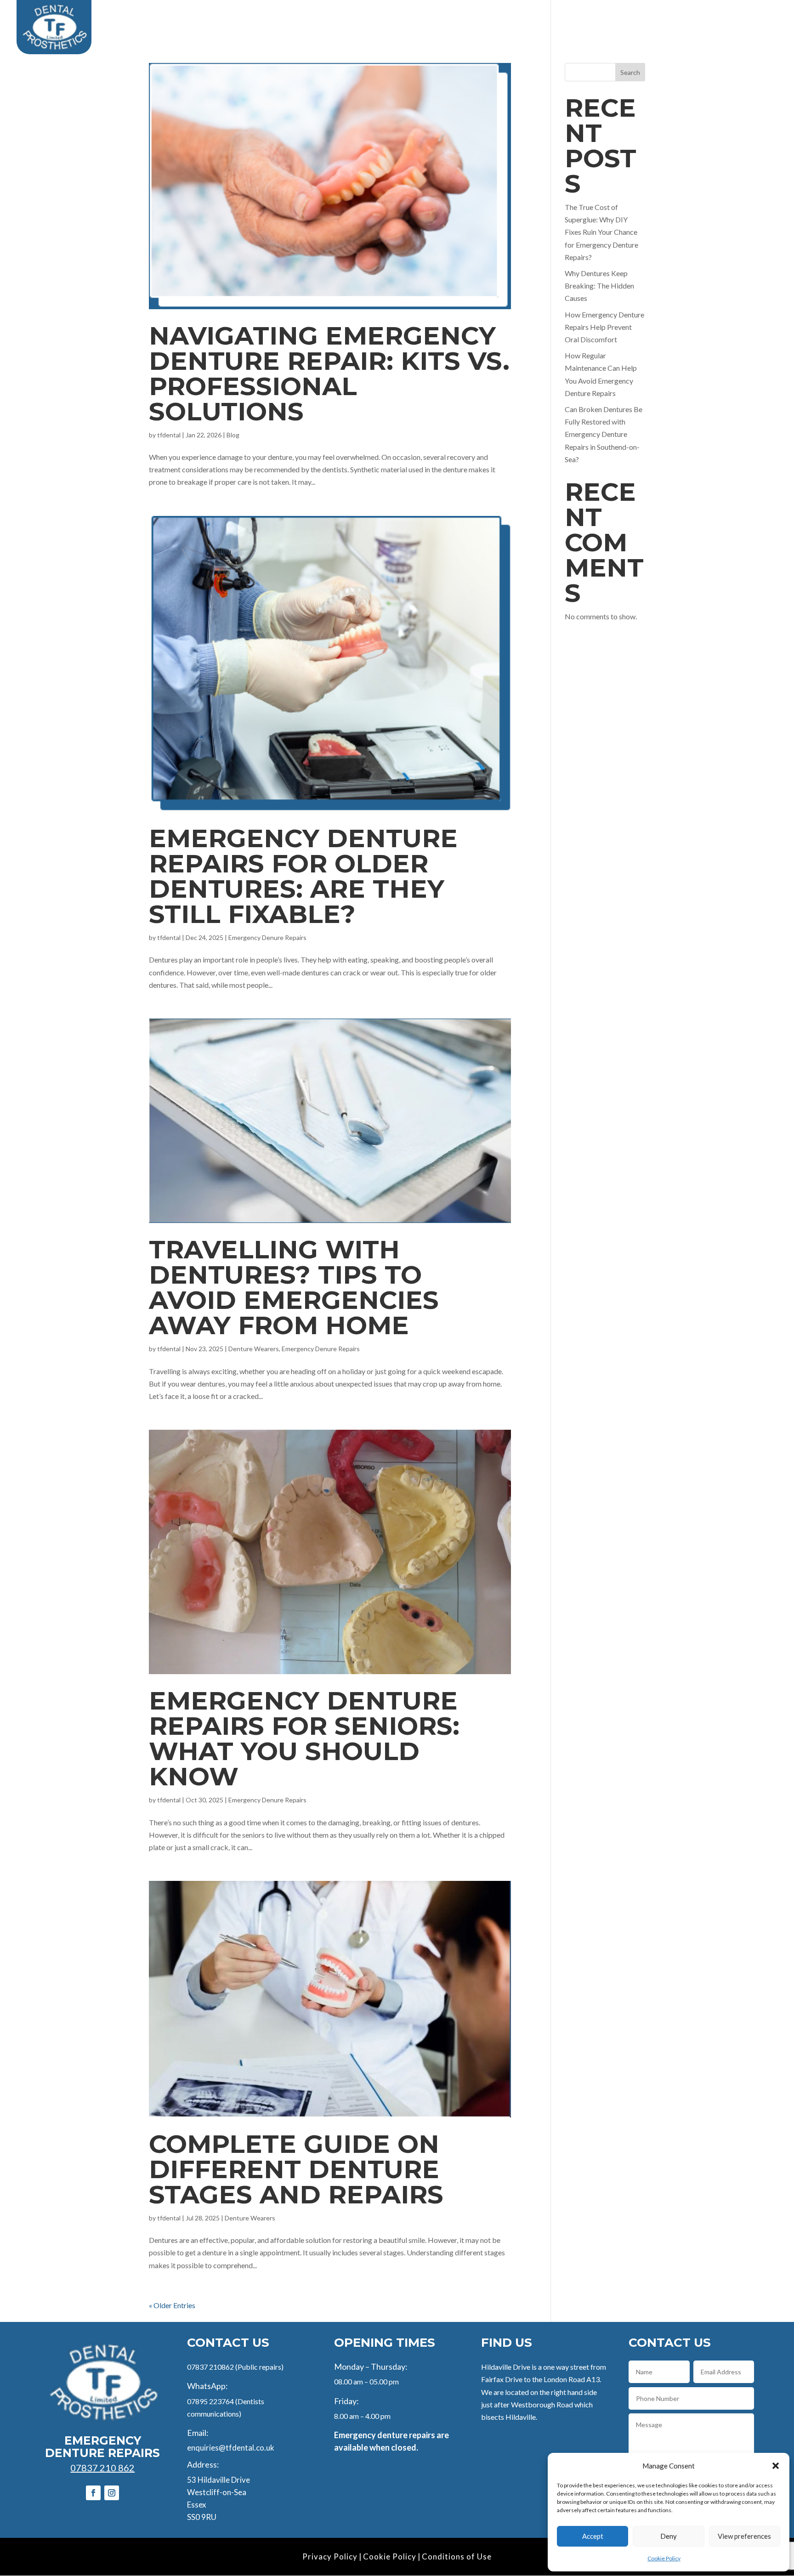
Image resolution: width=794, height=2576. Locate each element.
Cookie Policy (664, 2558)
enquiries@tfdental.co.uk (231, 2448)
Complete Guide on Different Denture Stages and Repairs (296, 2169)
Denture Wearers (254, 1349)
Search (630, 72)
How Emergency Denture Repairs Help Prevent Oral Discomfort (604, 327)
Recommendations (662, 19)
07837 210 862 (102, 2468)
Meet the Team (584, 19)
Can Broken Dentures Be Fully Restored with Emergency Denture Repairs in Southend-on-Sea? (604, 434)
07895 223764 (210, 2401)
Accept (593, 2536)
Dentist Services (501, 19)
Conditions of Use (457, 2556)
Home (358, 19)
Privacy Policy (330, 2556)
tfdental (169, 435)
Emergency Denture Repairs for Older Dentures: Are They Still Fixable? (303, 876)
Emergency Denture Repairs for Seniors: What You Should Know (304, 1738)
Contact (761, 19)
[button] (776, 2466)
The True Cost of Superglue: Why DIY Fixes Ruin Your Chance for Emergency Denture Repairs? (601, 232)
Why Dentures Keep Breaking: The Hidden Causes (599, 286)
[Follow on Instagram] (112, 2493)
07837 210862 (210, 2367)
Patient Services (414, 19)
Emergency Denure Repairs (267, 937)
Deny (669, 2536)
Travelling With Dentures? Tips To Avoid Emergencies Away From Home (294, 1287)
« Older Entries (172, 2305)
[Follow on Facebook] (93, 2493)
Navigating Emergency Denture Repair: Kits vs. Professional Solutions (329, 374)
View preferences (744, 2536)
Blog (721, 19)
